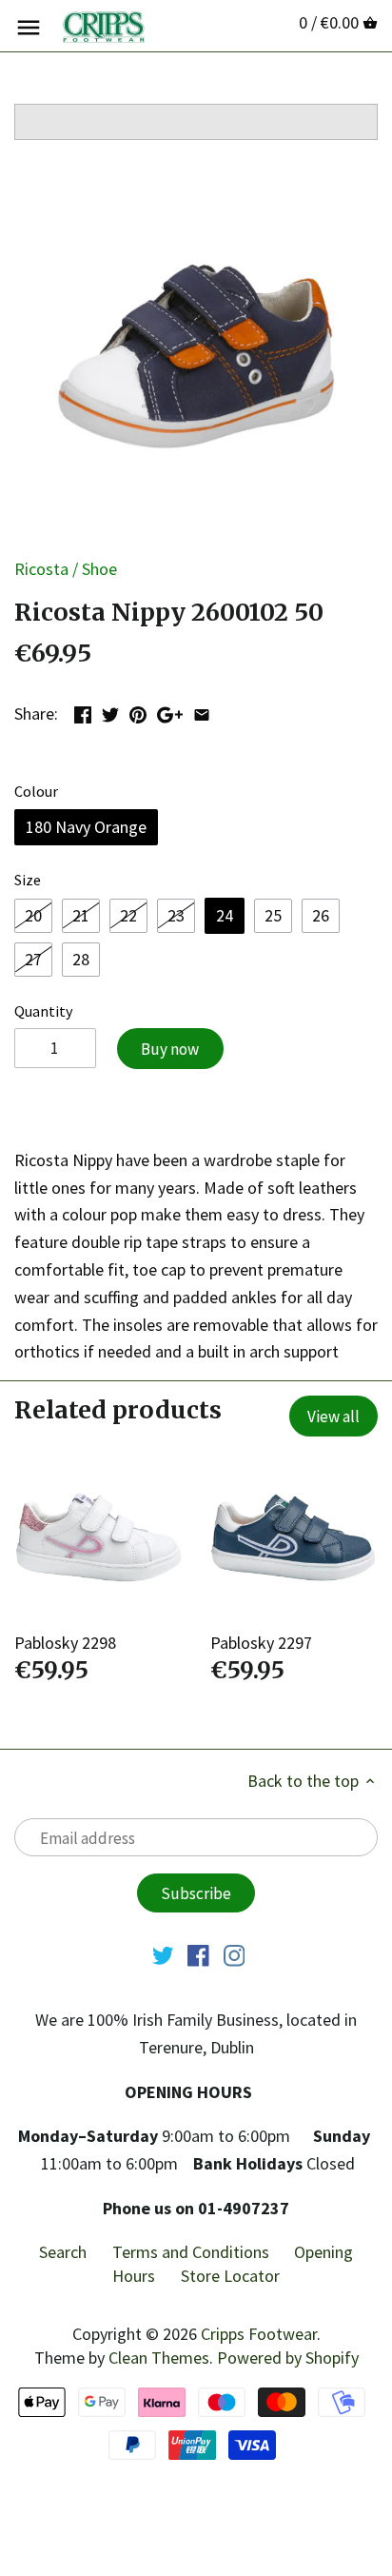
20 (33, 915)
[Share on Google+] (170, 712)
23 (176, 915)
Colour (36, 792)
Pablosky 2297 (261, 1643)
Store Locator (230, 2276)
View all (333, 1417)
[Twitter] (163, 1954)
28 (81, 959)
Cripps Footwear (259, 2334)
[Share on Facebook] (83, 712)
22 (128, 915)
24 (225, 915)
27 (33, 959)
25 (273, 915)
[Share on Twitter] (110, 712)
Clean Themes (159, 2358)
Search (63, 2252)
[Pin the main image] (138, 712)
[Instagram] (235, 1954)
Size (28, 880)
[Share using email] (202, 712)
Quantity (44, 1011)
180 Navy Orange (86, 827)
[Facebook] (198, 1954)
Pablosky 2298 (65, 1643)
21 (81, 915)
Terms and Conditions (191, 2252)
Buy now (170, 1049)
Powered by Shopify (288, 2358)
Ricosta (41, 569)
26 (321, 915)
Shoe (99, 569)
